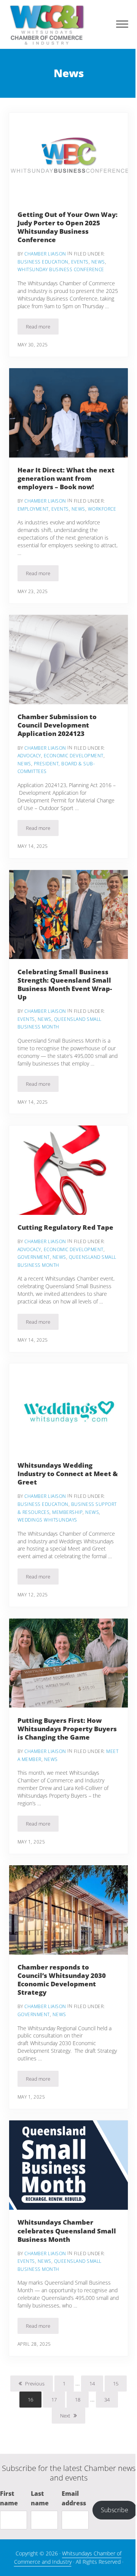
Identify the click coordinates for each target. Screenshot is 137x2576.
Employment (33, 509)
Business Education (43, 262)
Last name (40, 2498)
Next (65, 2416)
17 (58, 2401)
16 (35, 2401)
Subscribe (115, 2510)
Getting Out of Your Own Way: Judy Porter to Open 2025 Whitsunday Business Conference (68, 227)
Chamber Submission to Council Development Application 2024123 (57, 725)
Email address (74, 2498)
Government (34, 1257)
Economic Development (74, 756)
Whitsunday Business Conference (61, 269)
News (98, 262)
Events (80, 262)
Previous (35, 2384)
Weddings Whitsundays (47, 1520)
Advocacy (29, 756)
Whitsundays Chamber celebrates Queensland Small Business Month (67, 2230)
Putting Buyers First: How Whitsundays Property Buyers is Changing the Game (67, 1729)
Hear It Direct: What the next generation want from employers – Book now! (66, 478)
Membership (67, 1512)
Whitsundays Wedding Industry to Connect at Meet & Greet (68, 1473)
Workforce (102, 509)
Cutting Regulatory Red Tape (65, 1227)
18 (82, 2401)
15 (120, 2385)
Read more (42, 328)
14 (96, 2385)
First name (9, 2498)
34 (111, 2401)
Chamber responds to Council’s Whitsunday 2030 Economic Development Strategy (62, 1980)
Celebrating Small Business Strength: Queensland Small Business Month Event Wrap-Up (65, 984)
